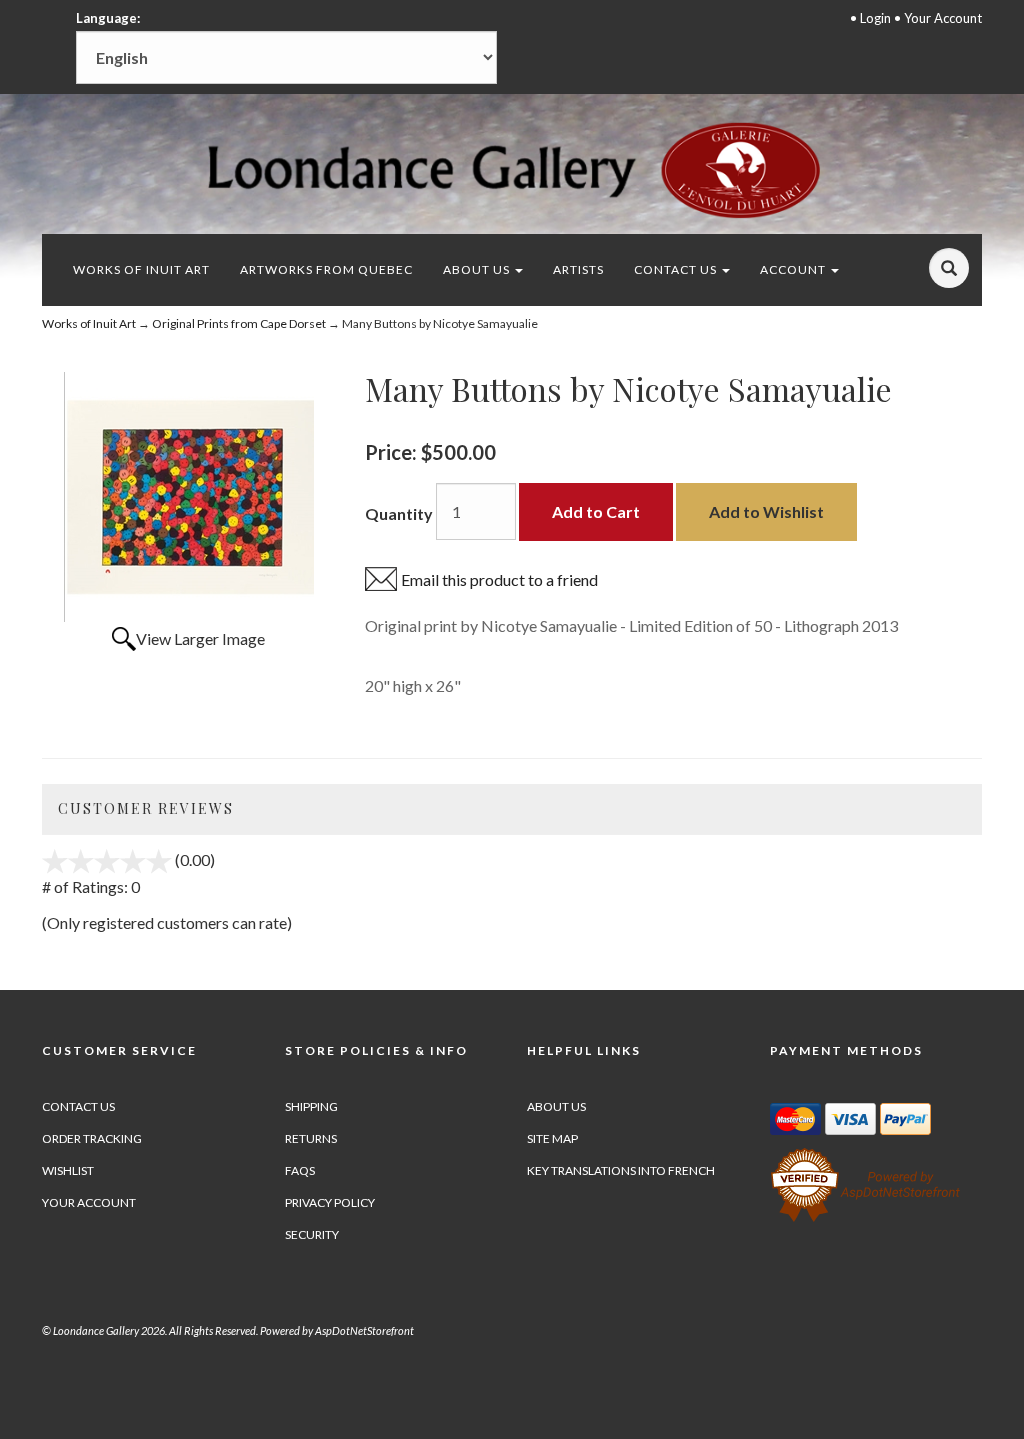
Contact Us (677, 269)
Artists (578, 269)
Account (794, 269)
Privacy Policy (330, 1202)
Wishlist (68, 1170)
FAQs (300, 1170)
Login (875, 18)
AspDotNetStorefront (364, 1330)
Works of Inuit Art (141, 269)
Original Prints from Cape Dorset (239, 323)
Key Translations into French (621, 1170)
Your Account (943, 18)
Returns (311, 1138)
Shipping (311, 1106)
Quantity (399, 513)
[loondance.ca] (512, 170)
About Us (478, 269)
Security (312, 1234)
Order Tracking (92, 1138)
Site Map (552, 1138)
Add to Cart (596, 511)
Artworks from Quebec (326, 269)
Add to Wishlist (766, 511)
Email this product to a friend (499, 579)
